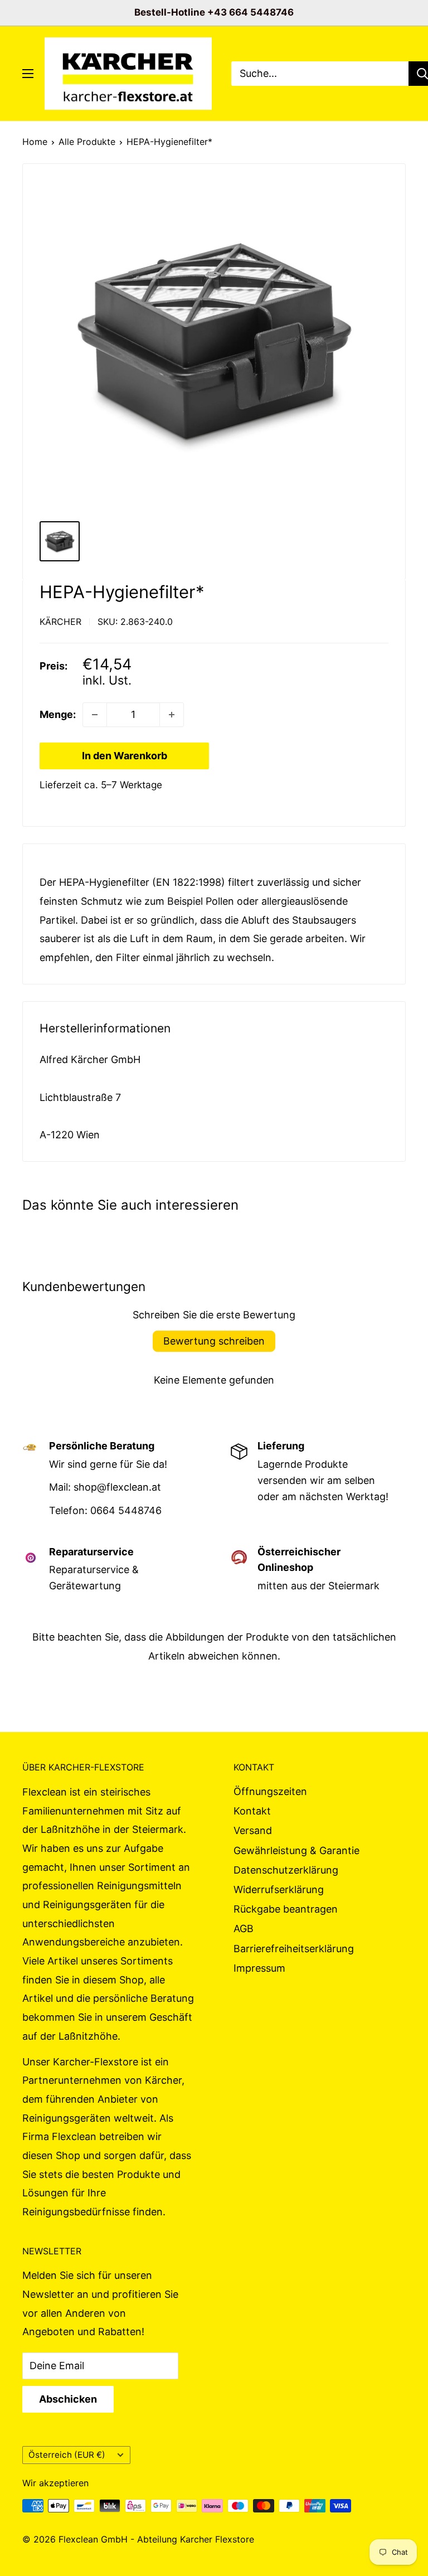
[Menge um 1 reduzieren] (95, 715)
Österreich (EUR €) (67, 2455)
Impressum (259, 1968)
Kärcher (60, 622)
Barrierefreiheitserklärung (294, 1949)
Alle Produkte (87, 142)
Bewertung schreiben (214, 1341)
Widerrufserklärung (279, 1889)
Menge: (58, 714)
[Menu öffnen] (28, 74)
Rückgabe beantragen (286, 1909)
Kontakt (252, 1811)
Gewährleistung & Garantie (296, 1850)
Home (35, 142)
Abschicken (68, 2399)
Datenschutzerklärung (286, 1870)
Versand (253, 1830)
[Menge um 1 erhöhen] (172, 715)
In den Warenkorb (125, 756)
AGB (244, 1929)
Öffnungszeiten (270, 1791)
